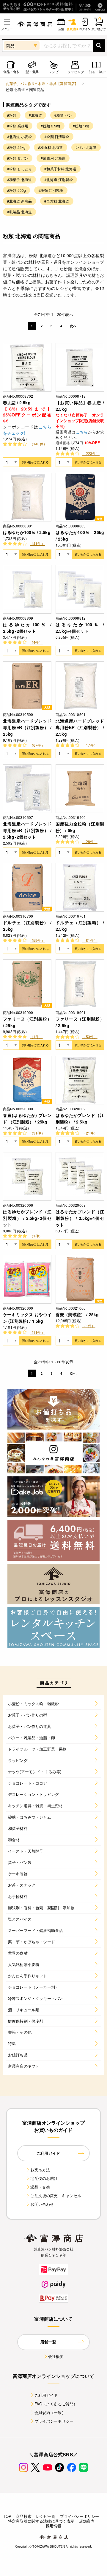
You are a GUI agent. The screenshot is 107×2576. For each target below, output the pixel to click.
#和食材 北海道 (50, 147)
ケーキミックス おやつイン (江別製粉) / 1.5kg (27, 1318)
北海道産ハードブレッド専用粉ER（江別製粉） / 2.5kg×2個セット (27, 830)
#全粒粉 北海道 (57, 201)
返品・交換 (40, 2187)
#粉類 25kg (16, 147)
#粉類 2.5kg (50, 126)
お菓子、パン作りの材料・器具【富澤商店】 (42, 83)
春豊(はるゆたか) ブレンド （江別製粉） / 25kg (27, 1118)
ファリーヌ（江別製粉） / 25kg (27, 1022)
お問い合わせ (42, 2204)
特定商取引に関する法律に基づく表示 (41, 2521)
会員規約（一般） (50, 2412)
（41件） (37, 543)
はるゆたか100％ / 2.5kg (27, 532)
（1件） (36, 1037)
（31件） (37, 1133)
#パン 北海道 (86, 147)
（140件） (38, 444)
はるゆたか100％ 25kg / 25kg (80, 535)
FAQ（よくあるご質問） (56, 2404)
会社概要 (56, 2356)
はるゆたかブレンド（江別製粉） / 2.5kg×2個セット (27, 1218)
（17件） (90, 745)
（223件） (91, 453)
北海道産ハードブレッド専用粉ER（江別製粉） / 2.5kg (80, 727)
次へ (73, 326)
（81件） (90, 940)
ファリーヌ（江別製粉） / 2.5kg (80, 1022)
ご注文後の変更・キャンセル (56, 2195)
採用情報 (54, 2526)
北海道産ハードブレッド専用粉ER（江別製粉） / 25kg (27, 727)
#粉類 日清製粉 (57, 136)
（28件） (90, 841)
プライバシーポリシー (54, 2421)
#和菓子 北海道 (19, 179)
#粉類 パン (63, 115)
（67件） (37, 745)
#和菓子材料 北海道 (60, 169)
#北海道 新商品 (19, 201)
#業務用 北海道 (53, 158)
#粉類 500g (16, 190)
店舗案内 (87, 2521)
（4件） (36, 642)
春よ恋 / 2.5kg (17, 402)
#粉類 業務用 (18, 126)
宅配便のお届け (44, 2178)
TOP (7, 2516)
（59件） (37, 940)
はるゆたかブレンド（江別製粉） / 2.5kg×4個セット (80, 1218)
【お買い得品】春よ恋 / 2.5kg (80, 406)
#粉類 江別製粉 (51, 190)
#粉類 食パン (18, 158)
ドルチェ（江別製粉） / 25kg (27, 926)
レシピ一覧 (46, 2516)
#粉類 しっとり (19, 169)
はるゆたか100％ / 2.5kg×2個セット (27, 628)
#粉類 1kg (81, 126)
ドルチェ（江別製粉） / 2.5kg (80, 926)
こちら (82, 432)
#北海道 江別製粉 (58, 179)
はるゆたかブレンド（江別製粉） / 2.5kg (80, 1118)
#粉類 (12, 115)
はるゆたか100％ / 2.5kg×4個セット (80, 628)
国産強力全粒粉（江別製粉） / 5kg (80, 827)
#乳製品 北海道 (19, 212)
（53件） (90, 1037)
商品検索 (24, 2516)
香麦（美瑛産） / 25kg (77, 1314)
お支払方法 (40, 2170)
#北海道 (35, 115)
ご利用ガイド (46, 2395)
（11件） (37, 1332)
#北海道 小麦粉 (19, 136)
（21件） (90, 1133)
